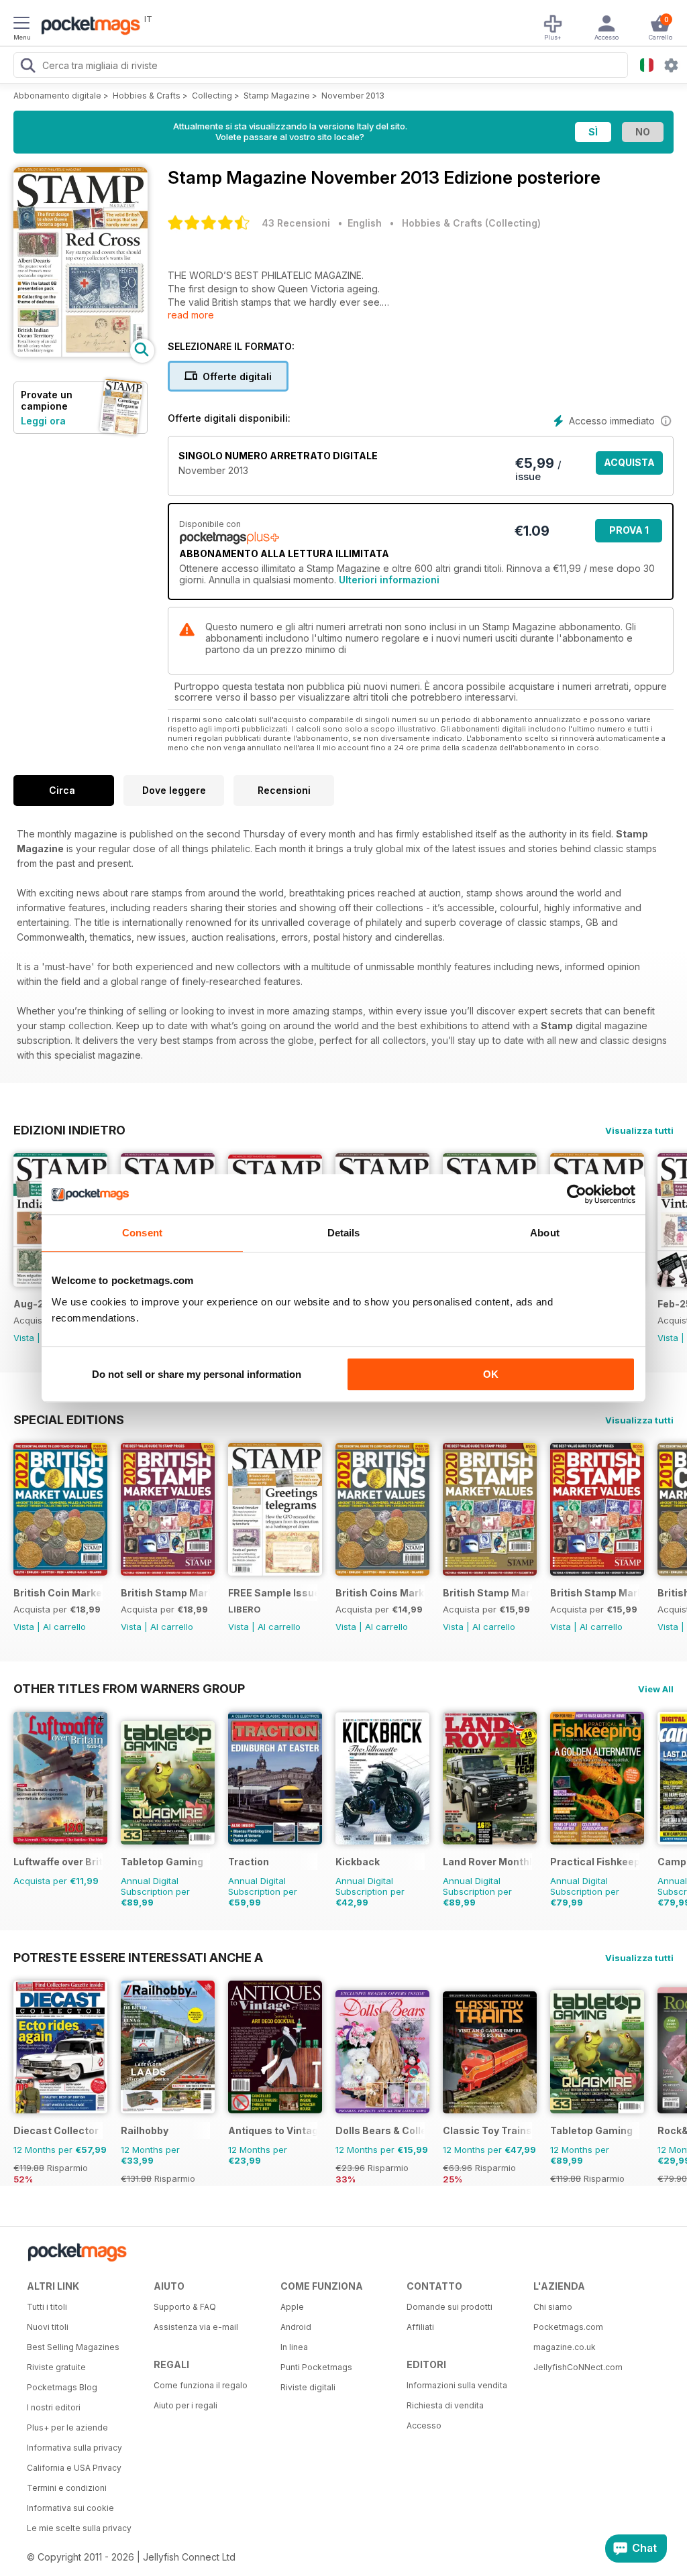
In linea (294, 2347)
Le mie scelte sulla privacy (79, 2528)
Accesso (424, 2425)
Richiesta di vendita (445, 2405)
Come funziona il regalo (201, 2385)
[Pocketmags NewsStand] (87, 27)
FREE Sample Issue (273, 1593)
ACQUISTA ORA (629, 466)
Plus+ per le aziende (67, 2427)
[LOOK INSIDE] (81, 353)
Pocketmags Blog (62, 2387)
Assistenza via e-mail (196, 2327)
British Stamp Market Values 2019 (595, 1593)
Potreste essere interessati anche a (138, 1957)
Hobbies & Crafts (147, 96)
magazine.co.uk (565, 2347)
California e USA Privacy (74, 2468)
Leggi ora (43, 421)
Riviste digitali (308, 2387)
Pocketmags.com (568, 2327)
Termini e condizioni (67, 2488)
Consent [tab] (142, 1233)
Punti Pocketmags (316, 2367)
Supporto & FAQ (185, 2307)
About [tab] (545, 1233)
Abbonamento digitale (57, 96)
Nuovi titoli (48, 2327)
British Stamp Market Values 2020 (487, 1593)
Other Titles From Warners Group (129, 1688)
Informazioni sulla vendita (457, 2385)
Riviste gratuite (56, 2367)
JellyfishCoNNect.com (578, 2367)
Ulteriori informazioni (389, 580)
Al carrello (64, 1627)
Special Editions (69, 1419)
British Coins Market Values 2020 (380, 1593)
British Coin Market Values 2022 (58, 1593)
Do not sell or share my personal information (197, 1374)
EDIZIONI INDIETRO (69, 1130)
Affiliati (420, 2327)
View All (656, 1689)
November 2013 (353, 96)
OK (491, 1374)
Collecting (212, 96)
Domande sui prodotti (450, 2307)
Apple (292, 2307)
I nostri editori (54, 2407)
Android (296, 2327)
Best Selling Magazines (73, 2347)
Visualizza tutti (639, 1130)
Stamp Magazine (277, 96)
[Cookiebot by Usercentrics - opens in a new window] (577, 1194)
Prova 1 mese (629, 533)
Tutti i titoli (47, 2307)
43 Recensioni (296, 223)
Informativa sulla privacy (74, 2448)
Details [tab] (344, 1233)
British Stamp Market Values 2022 (165, 1593)
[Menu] (21, 25)
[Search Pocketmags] (28, 67)
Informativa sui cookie (70, 2508)
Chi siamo (553, 2307)
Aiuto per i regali (186, 2405)
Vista (24, 1338)
